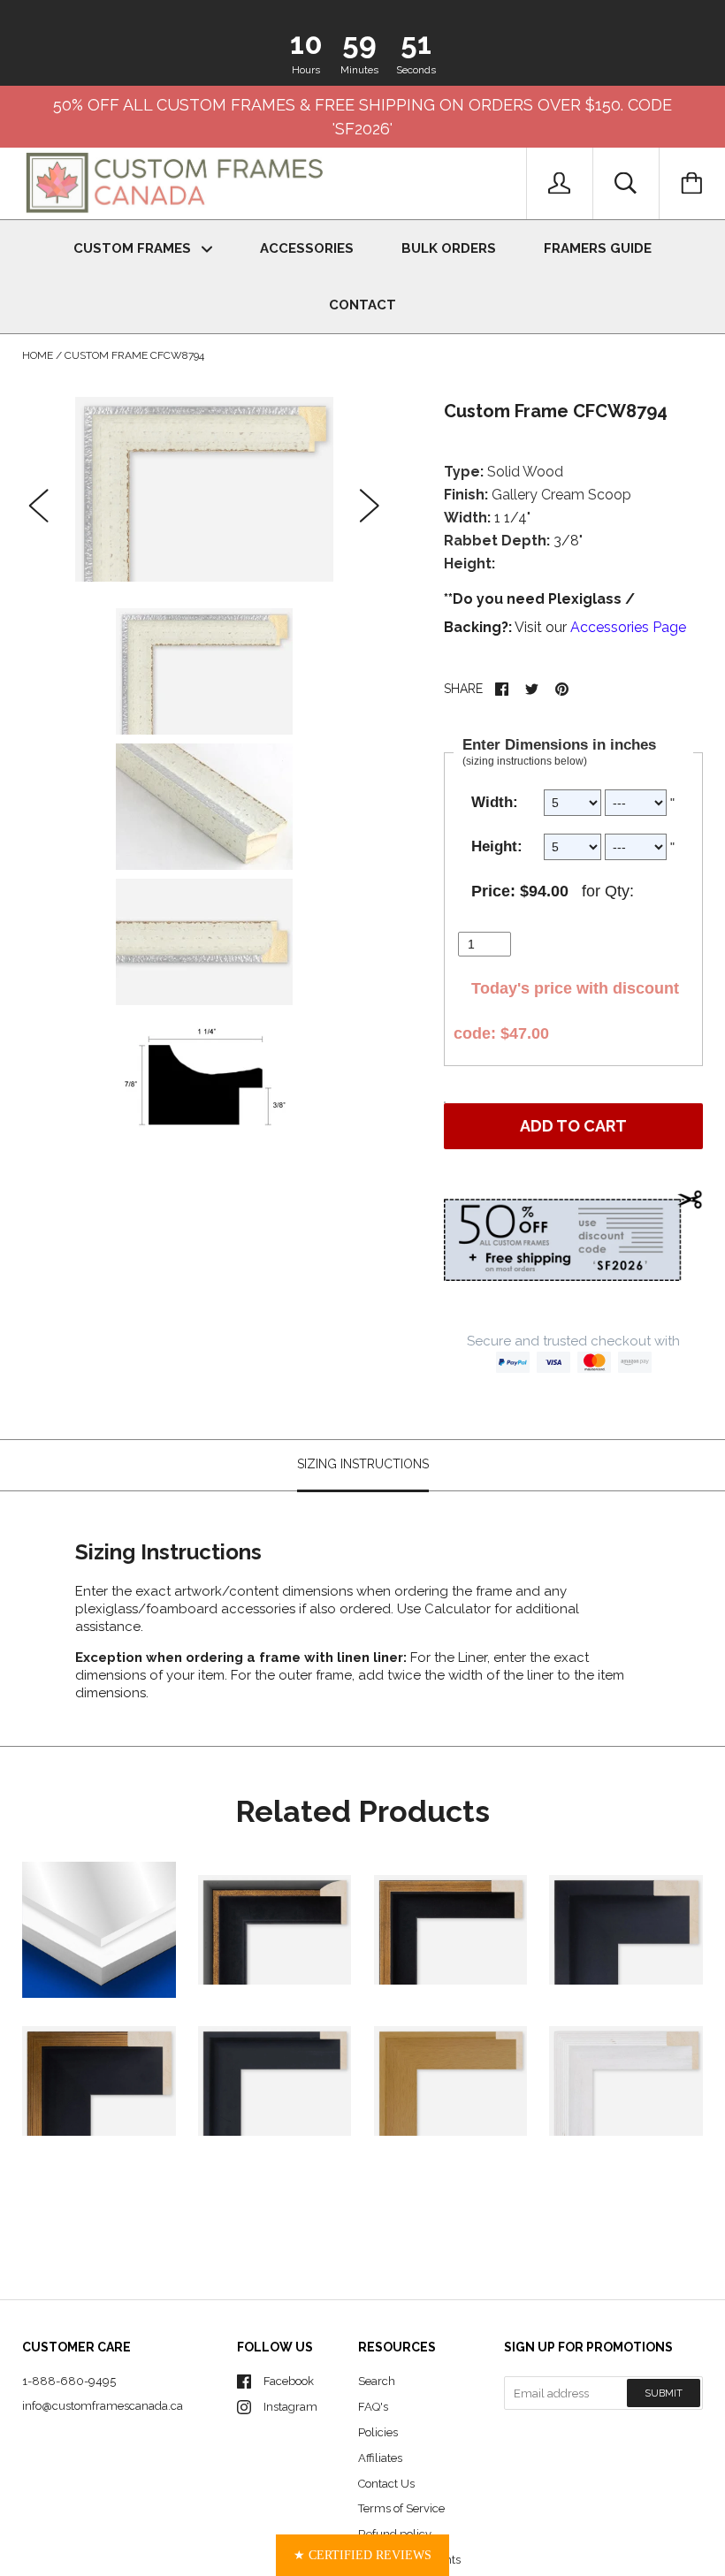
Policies (378, 2432)
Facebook (289, 2381)
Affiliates (380, 2458)
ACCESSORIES (307, 248)
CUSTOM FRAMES (134, 248)
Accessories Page (628, 627)
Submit (664, 2393)
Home (38, 355)
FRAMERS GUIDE (598, 248)
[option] (204, 489)
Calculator (459, 1609)
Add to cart (573, 1126)
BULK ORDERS (449, 248)
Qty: (619, 891)
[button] (362, 2555)
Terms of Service (401, 2508)
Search (377, 2381)
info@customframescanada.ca (103, 2406)
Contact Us (386, 2484)
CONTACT (362, 305)
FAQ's (373, 2407)
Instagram (290, 2407)
